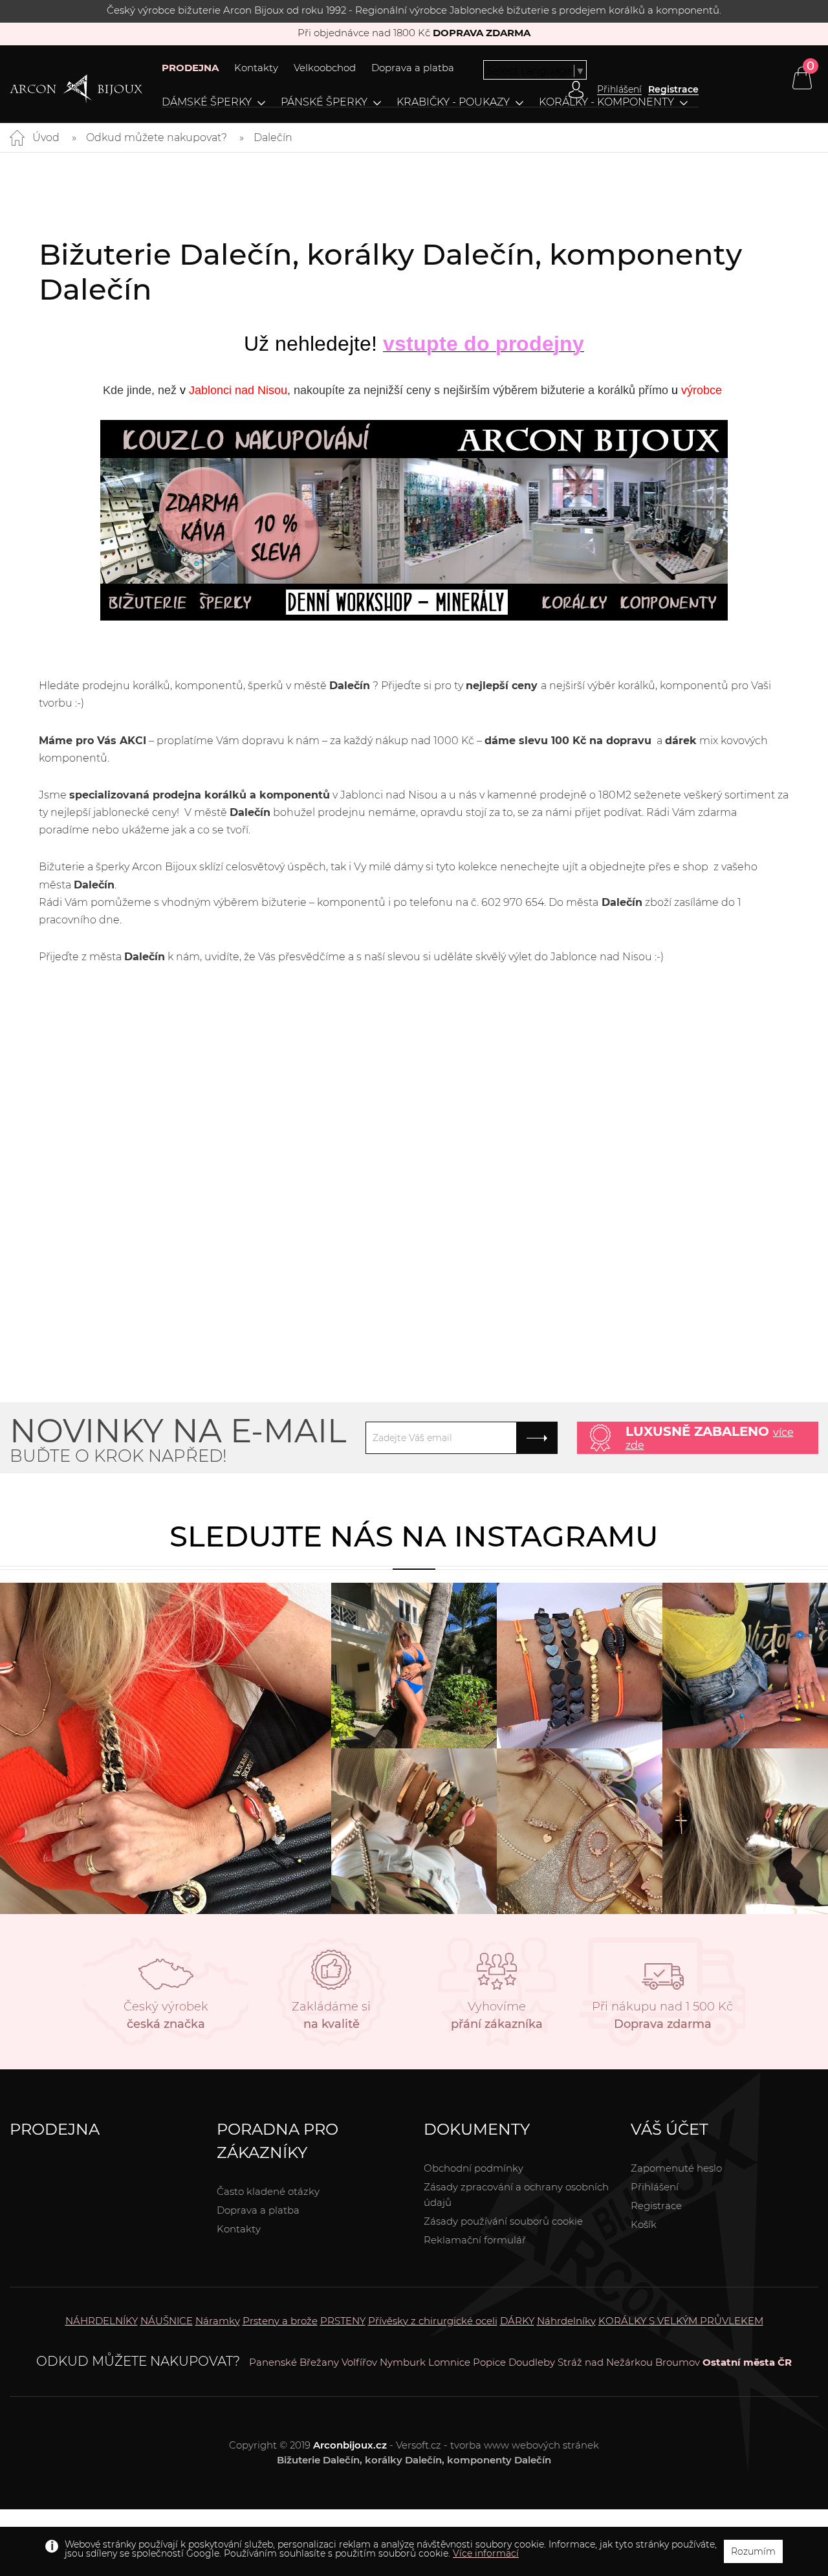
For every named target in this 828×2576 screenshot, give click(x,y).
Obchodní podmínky (474, 2168)
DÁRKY (517, 2321)
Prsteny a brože (280, 2321)
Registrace (673, 89)
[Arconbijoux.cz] (76, 89)
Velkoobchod (325, 68)
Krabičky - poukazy (453, 102)
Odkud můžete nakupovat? (157, 138)
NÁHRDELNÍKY (102, 2321)
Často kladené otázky (268, 2191)
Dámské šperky (207, 102)
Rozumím (753, 2551)
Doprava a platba (413, 68)
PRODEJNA (190, 68)
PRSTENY (343, 2321)
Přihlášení (655, 2187)
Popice (489, 2362)
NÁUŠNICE (167, 2321)
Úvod (46, 138)
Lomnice (449, 2362)
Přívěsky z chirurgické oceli (433, 2321)
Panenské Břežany (294, 2362)
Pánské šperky (324, 102)
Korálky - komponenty (606, 102)
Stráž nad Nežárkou (605, 2362)
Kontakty (256, 68)
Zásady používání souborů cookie (503, 2221)
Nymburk (403, 2362)
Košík (644, 2224)
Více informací (486, 2553)
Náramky (218, 2321)
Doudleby (532, 2362)
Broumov (678, 2362)
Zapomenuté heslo (676, 2168)
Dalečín (273, 138)
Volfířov (359, 2362)
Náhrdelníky (566, 2321)
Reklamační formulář (475, 2240)
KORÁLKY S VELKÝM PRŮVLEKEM (681, 2321)
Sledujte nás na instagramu (414, 1536)
